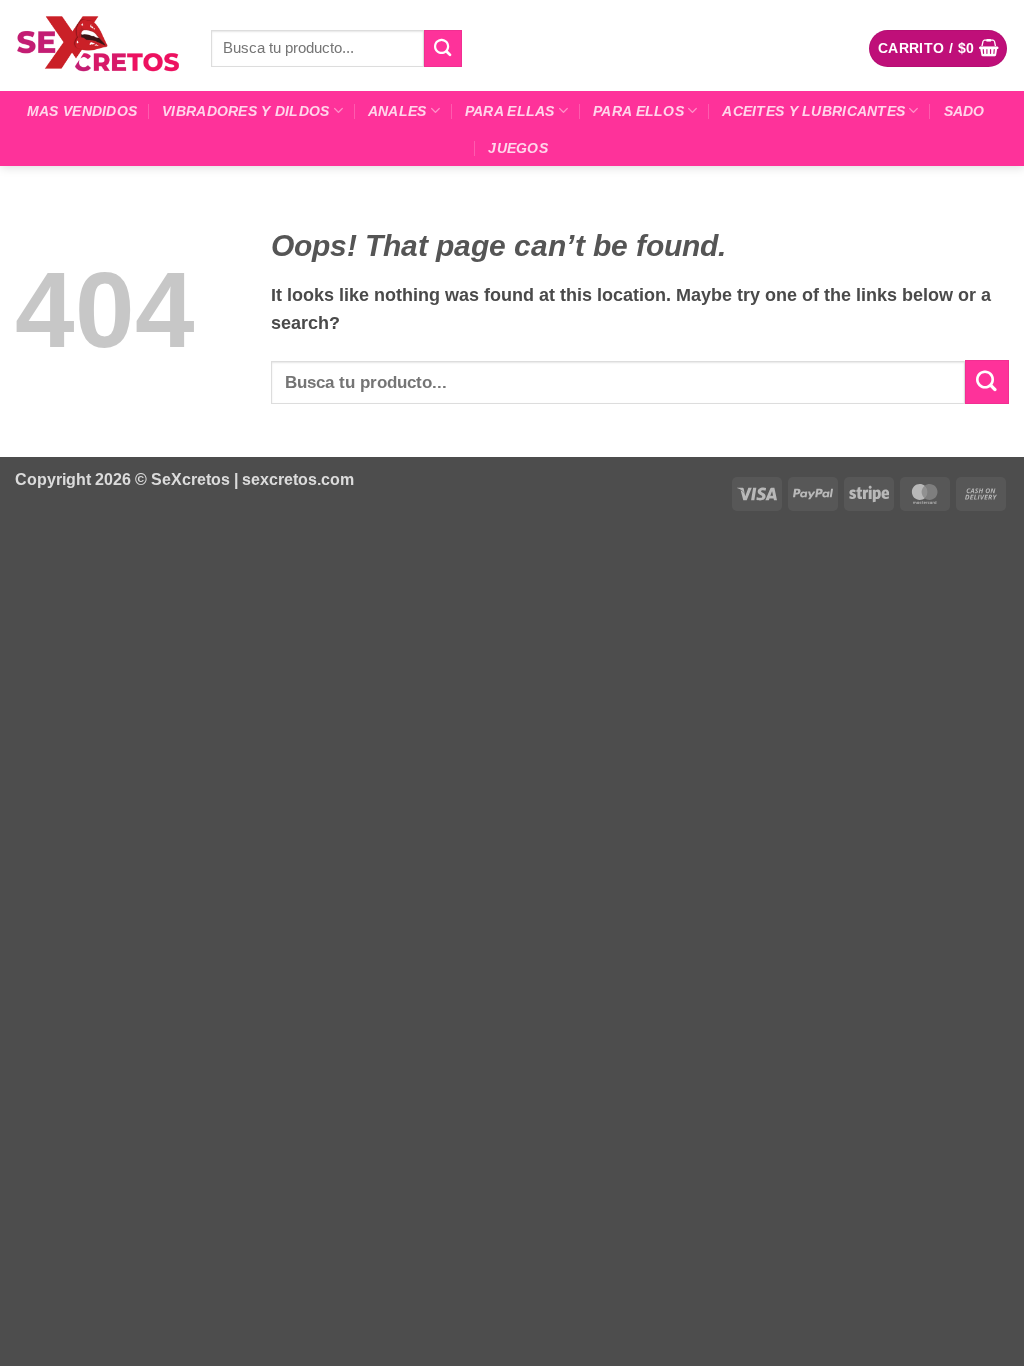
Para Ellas (510, 111)
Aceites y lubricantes (813, 111)
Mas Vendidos (82, 111)
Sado (964, 111)
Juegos (518, 148)
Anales (397, 111)
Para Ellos (638, 111)
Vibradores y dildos (245, 111)
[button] (938, 48)
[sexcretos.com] (98, 45)
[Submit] (443, 48)
